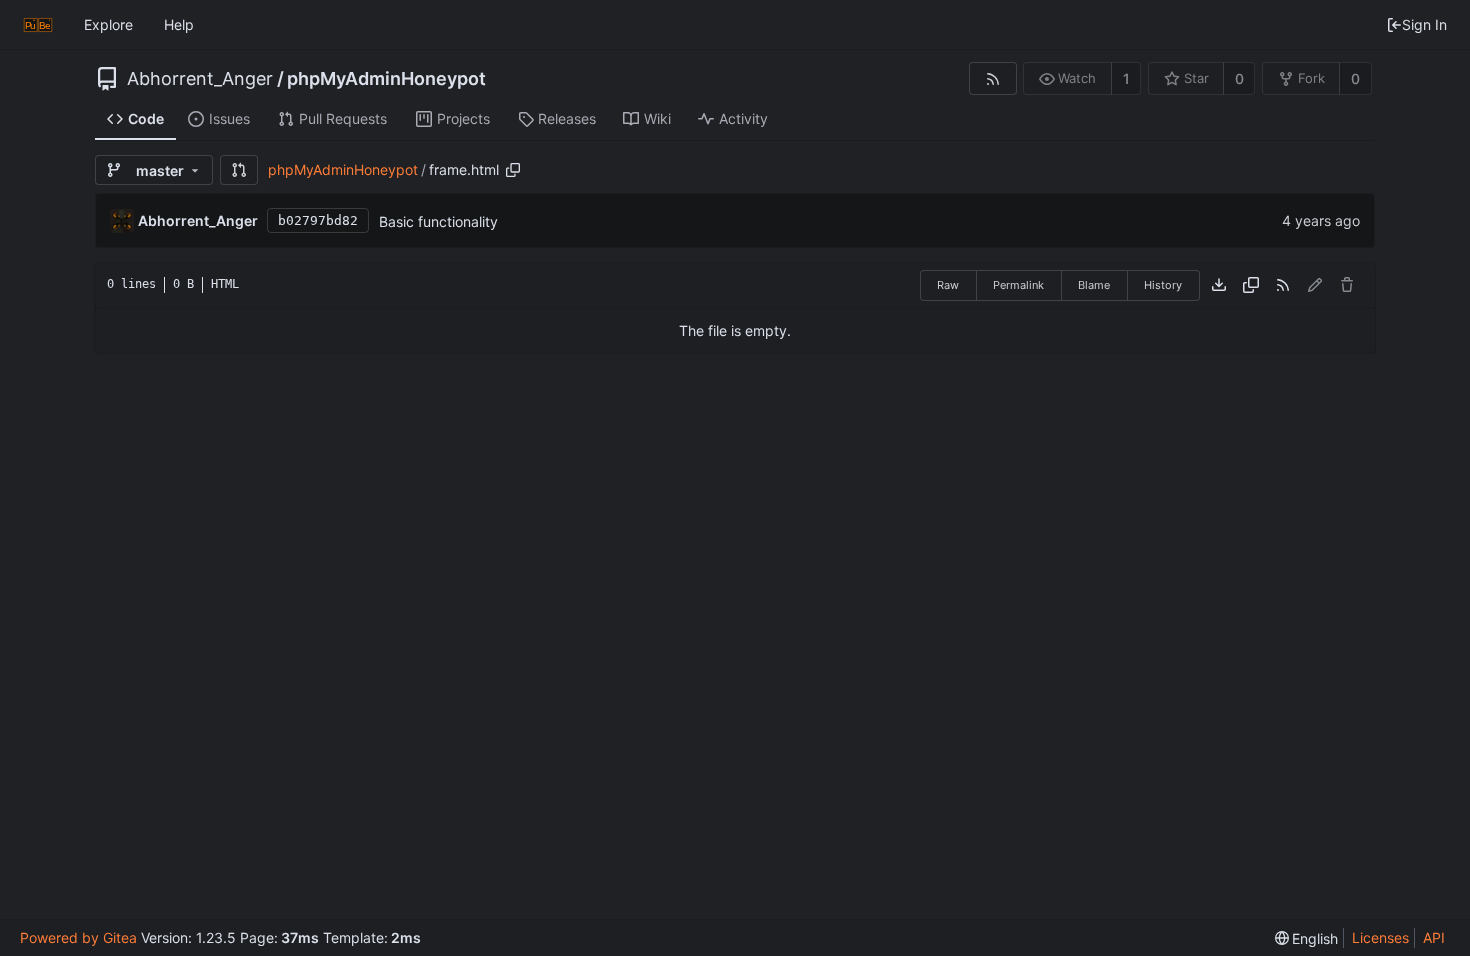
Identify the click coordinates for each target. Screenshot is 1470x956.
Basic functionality (438, 221)
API (1434, 937)
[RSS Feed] (992, 78)
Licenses (1380, 937)
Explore (108, 24)
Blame (1094, 285)
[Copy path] (513, 170)
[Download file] (1219, 285)
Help (179, 24)
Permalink (1018, 285)
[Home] (38, 25)
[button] (239, 170)
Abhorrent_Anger (200, 79)
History (1163, 285)
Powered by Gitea (78, 937)
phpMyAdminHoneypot (386, 79)
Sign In (1424, 24)
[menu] (1307, 938)
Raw (948, 285)
